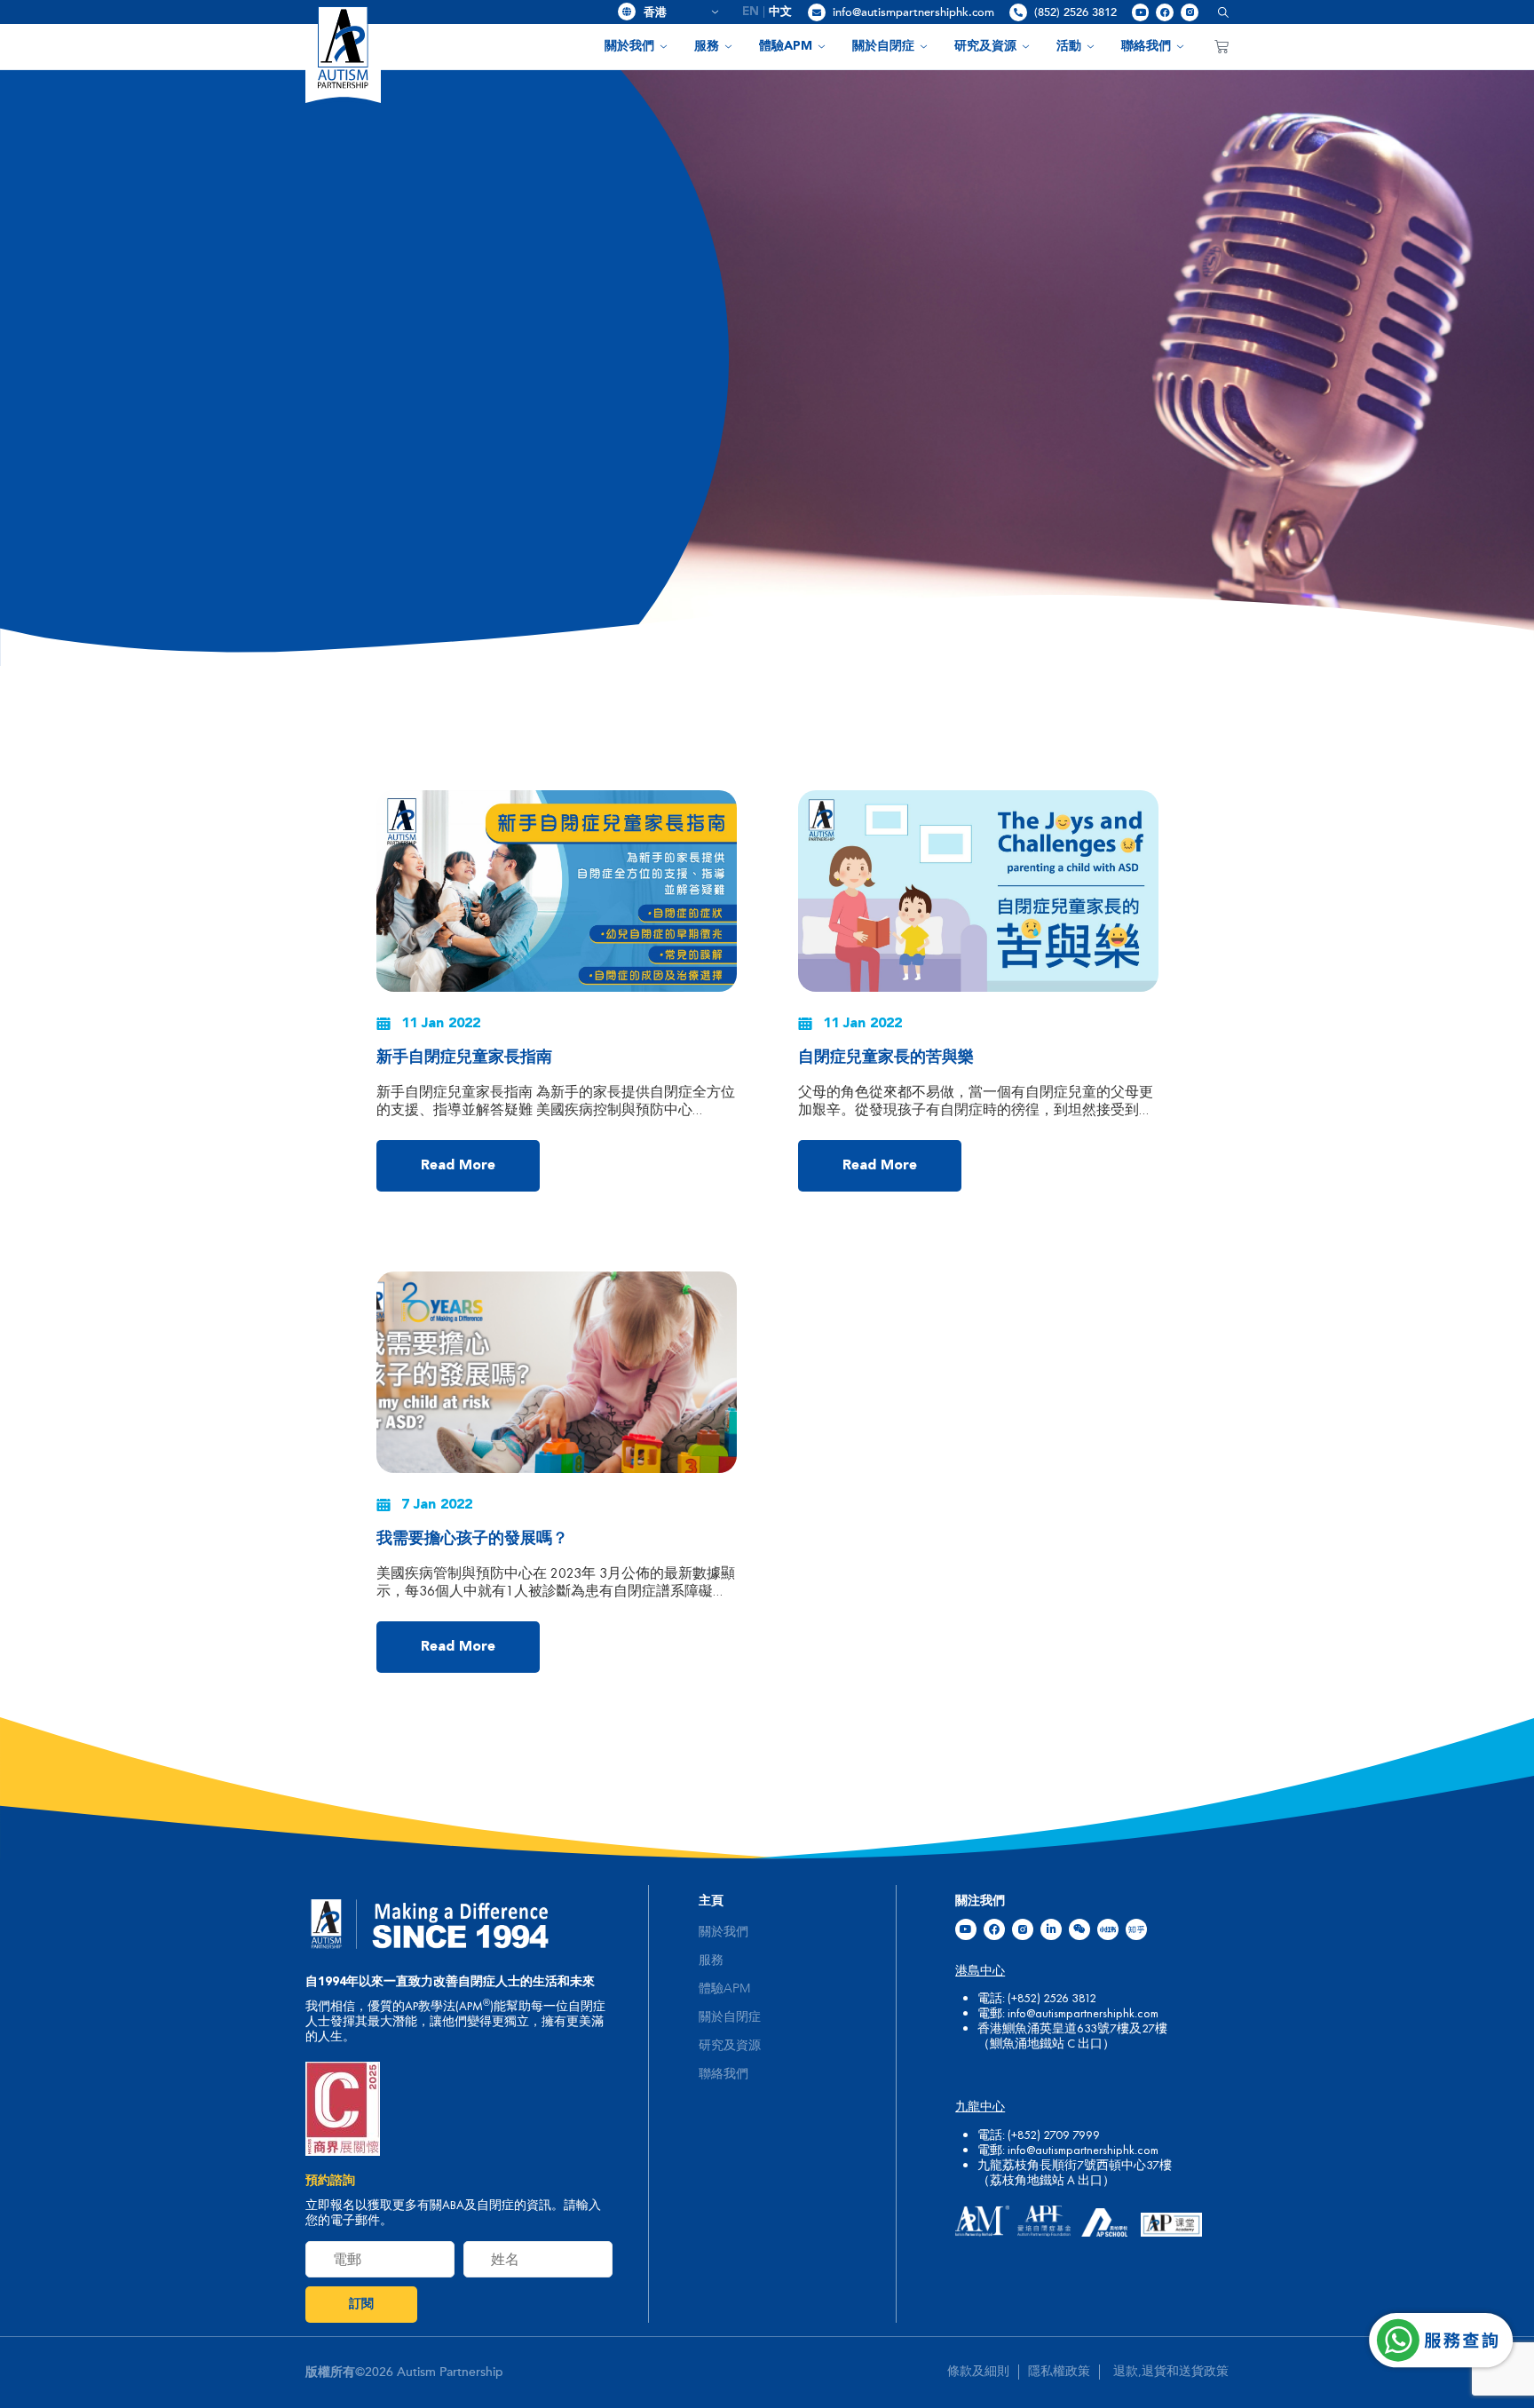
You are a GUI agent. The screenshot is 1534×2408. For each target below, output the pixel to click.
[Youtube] (1141, 12)
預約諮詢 (330, 2181)
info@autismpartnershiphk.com (913, 12)
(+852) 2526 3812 (1052, 1998)
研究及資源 (985, 46)
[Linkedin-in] (1051, 1929)
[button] (1217, 12)
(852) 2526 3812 (1075, 12)
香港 (675, 12)
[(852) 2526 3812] (1018, 12)
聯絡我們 (1146, 46)
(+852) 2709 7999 (1054, 2135)
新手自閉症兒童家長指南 (464, 1057)
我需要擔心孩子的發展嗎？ (472, 1539)
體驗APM (786, 46)
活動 (1069, 46)
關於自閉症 (883, 46)
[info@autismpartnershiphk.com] (817, 12)
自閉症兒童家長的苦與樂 (886, 1057)
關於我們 (629, 46)
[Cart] (1222, 46)
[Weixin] (1079, 1929)
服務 (707, 46)
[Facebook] (1165, 12)
